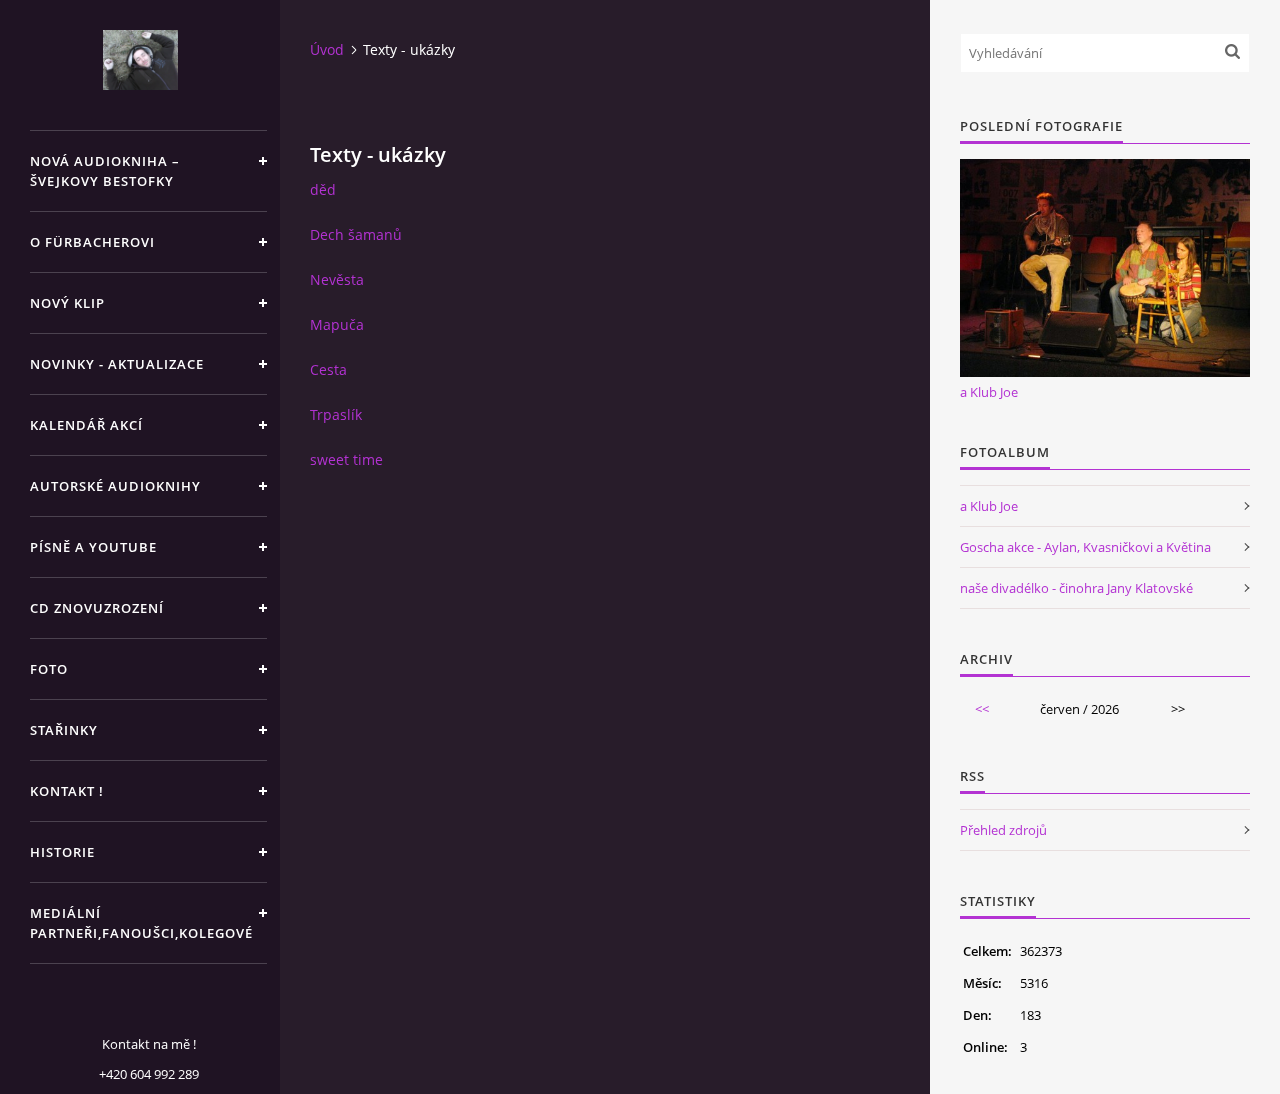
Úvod (327, 49)
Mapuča (337, 324)
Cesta (328, 369)
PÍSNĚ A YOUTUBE (93, 547)
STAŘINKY (64, 730)
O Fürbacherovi (92, 242)
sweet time (346, 459)
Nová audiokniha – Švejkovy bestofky (105, 171)
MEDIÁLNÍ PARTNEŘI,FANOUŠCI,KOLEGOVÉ (141, 923)
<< (982, 709)
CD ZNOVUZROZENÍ (97, 608)
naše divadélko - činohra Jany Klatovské (1076, 588)
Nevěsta (337, 279)
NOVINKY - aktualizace (117, 364)
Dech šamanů (356, 234)
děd (323, 189)
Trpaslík (336, 414)
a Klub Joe (989, 392)
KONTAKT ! (67, 791)
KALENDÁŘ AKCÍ (86, 425)
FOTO (49, 669)
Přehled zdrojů (1003, 830)
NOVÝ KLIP (67, 303)
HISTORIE (62, 852)
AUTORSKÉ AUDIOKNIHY (115, 486)
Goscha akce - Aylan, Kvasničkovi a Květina (1085, 547)
